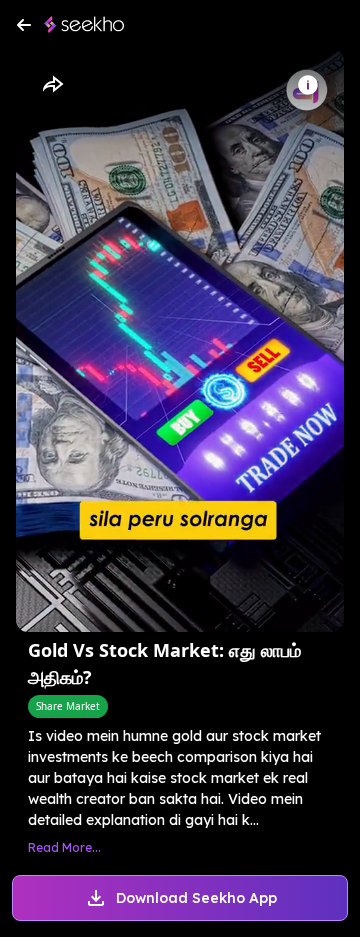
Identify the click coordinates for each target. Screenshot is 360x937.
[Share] (52, 85)
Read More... (64, 847)
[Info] (308, 85)
